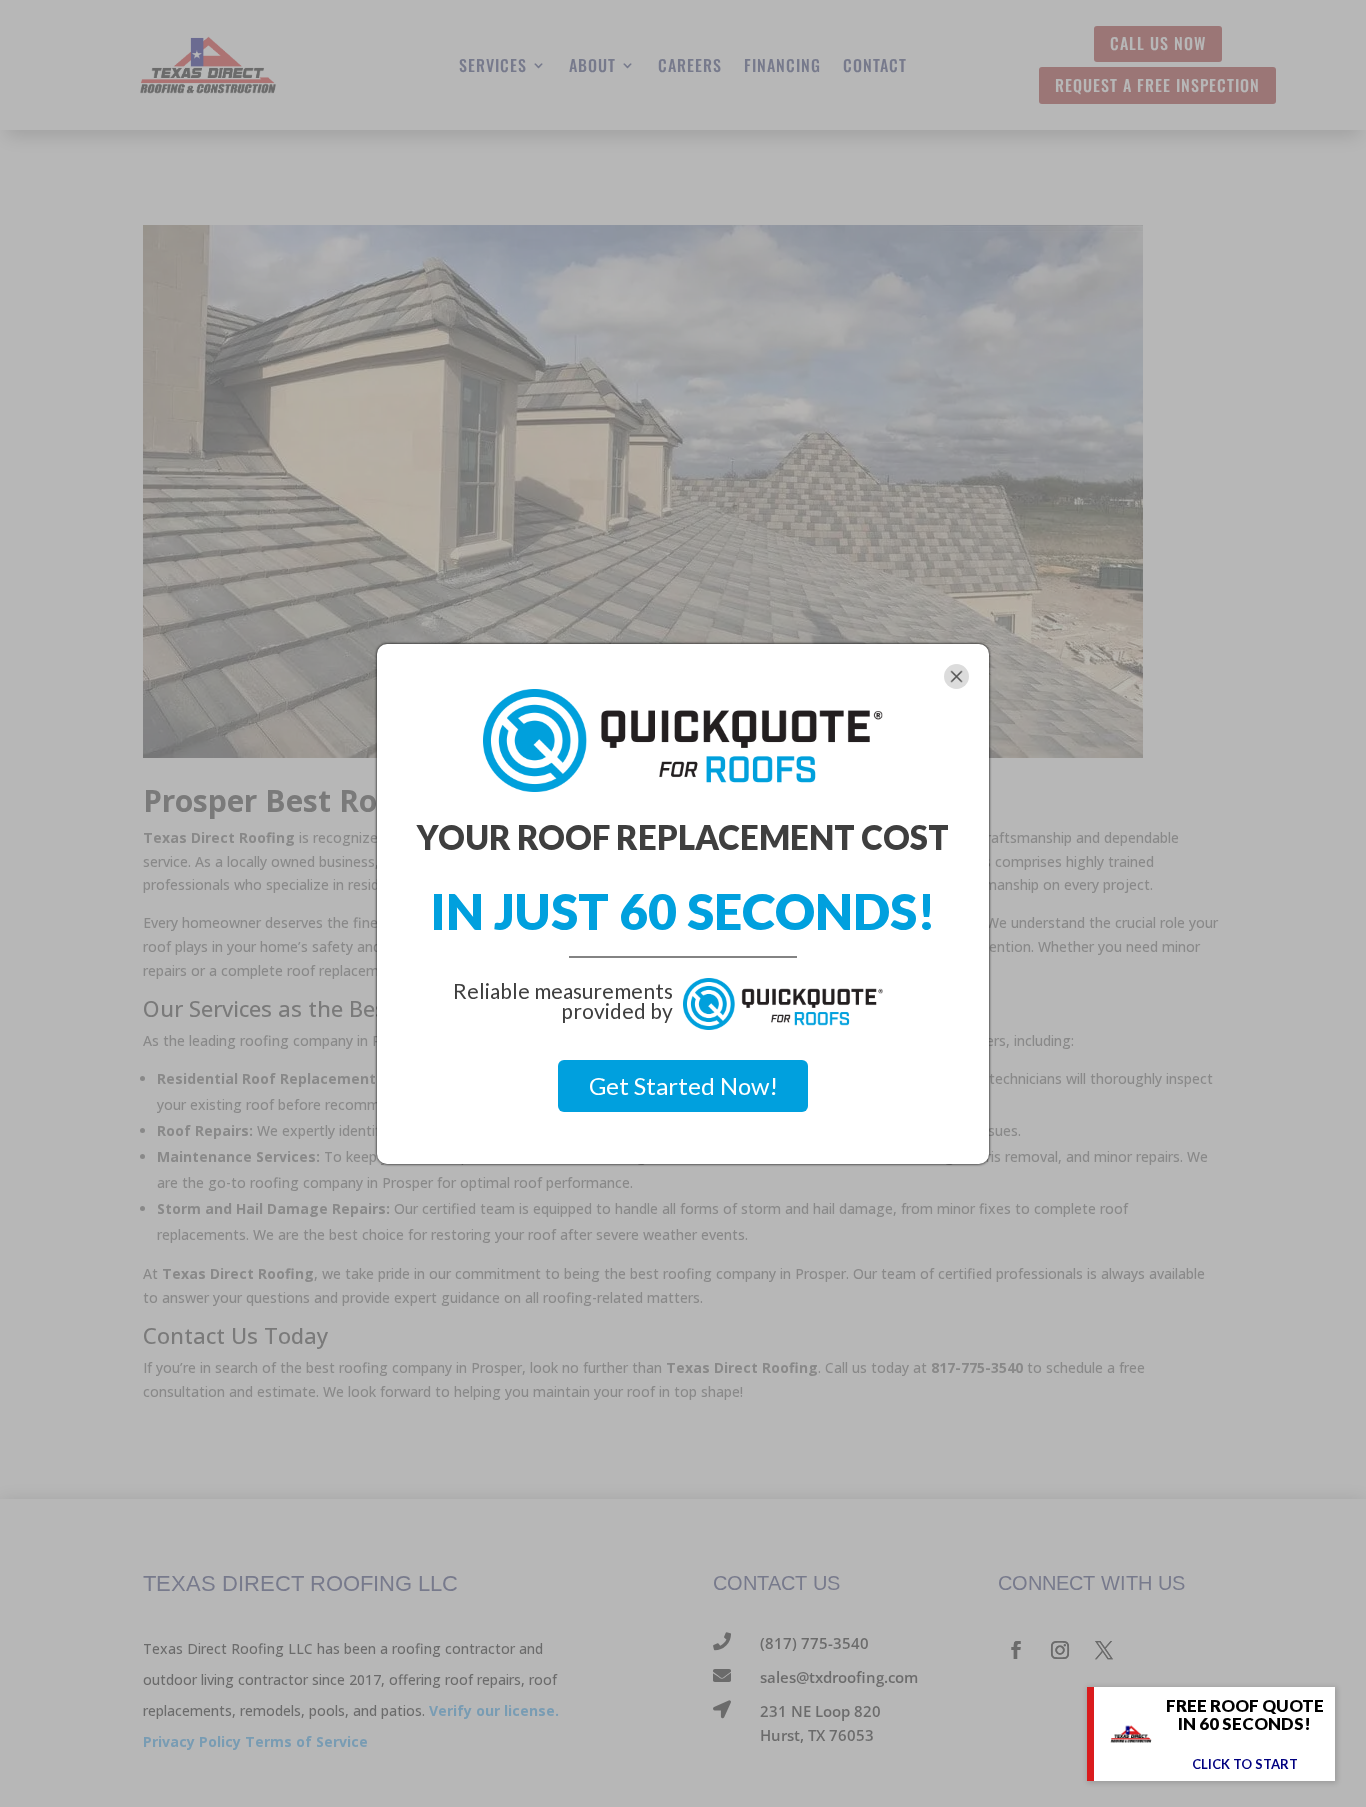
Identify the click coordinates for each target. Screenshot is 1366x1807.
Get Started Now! (683, 1085)
